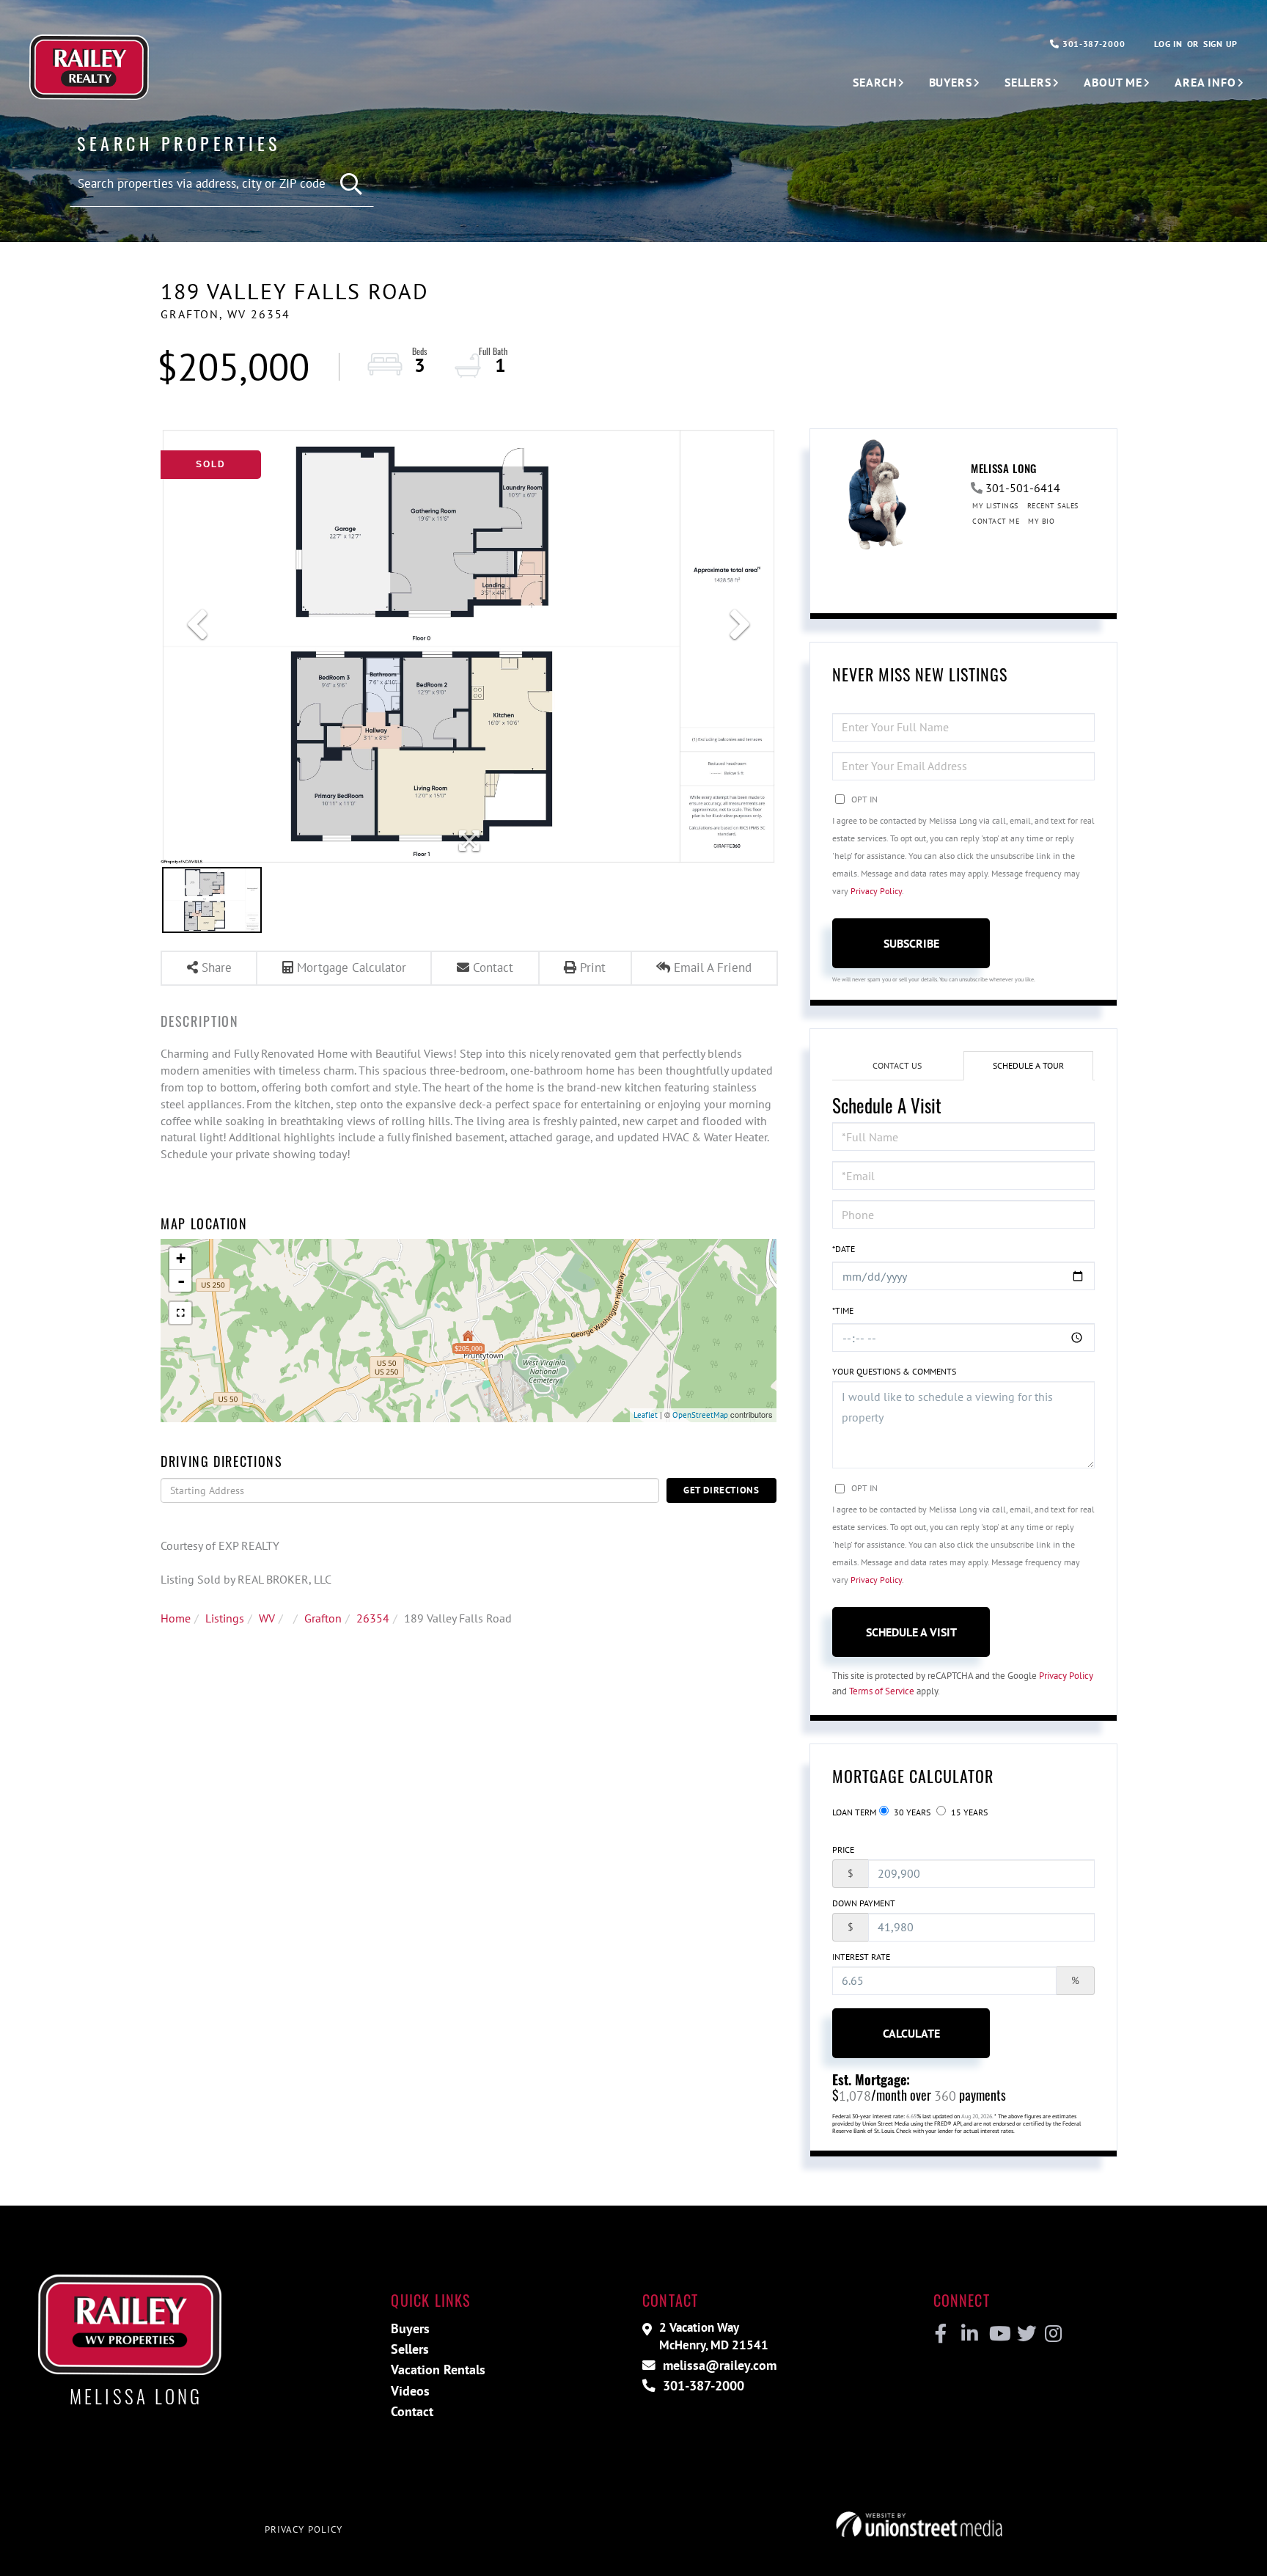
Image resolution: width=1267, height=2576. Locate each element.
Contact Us (897, 1065)
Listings (225, 1618)
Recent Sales (1053, 506)
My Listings (995, 506)
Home (176, 1618)
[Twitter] (1025, 2334)
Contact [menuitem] (412, 2411)
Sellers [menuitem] (1028, 82)
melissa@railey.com (718, 2365)
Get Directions (721, 1490)
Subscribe (911, 943)
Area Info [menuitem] (1205, 82)
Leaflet (646, 1415)
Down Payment (864, 1903)
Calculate (911, 2033)
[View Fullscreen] (180, 1313)
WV (267, 1618)
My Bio (1041, 521)
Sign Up (1220, 44)
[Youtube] (997, 2334)
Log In (1168, 44)
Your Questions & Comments (894, 1371)
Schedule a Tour (1028, 1065)
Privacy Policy (876, 891)
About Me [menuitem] (1113, 82)
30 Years (911, 1812)
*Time (843, 1310)
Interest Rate (861, 1957)
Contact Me (996, 521)
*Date (844, 1249)
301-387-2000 (1092, 44)
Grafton (323, 1618)
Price (843, 1849)
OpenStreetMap (700, 1415)
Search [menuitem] (874, 82)
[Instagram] (1053, 2334)
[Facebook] (941, 2334)
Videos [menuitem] (410, 2391)
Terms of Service (882, 1691)
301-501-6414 (1023, 488)
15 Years (968, 1812)
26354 (373, 1618)
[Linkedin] (969, 2334)
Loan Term (854, 1812)
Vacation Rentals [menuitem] (438, 2370)
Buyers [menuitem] (951, 82)
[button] (352, 184)
